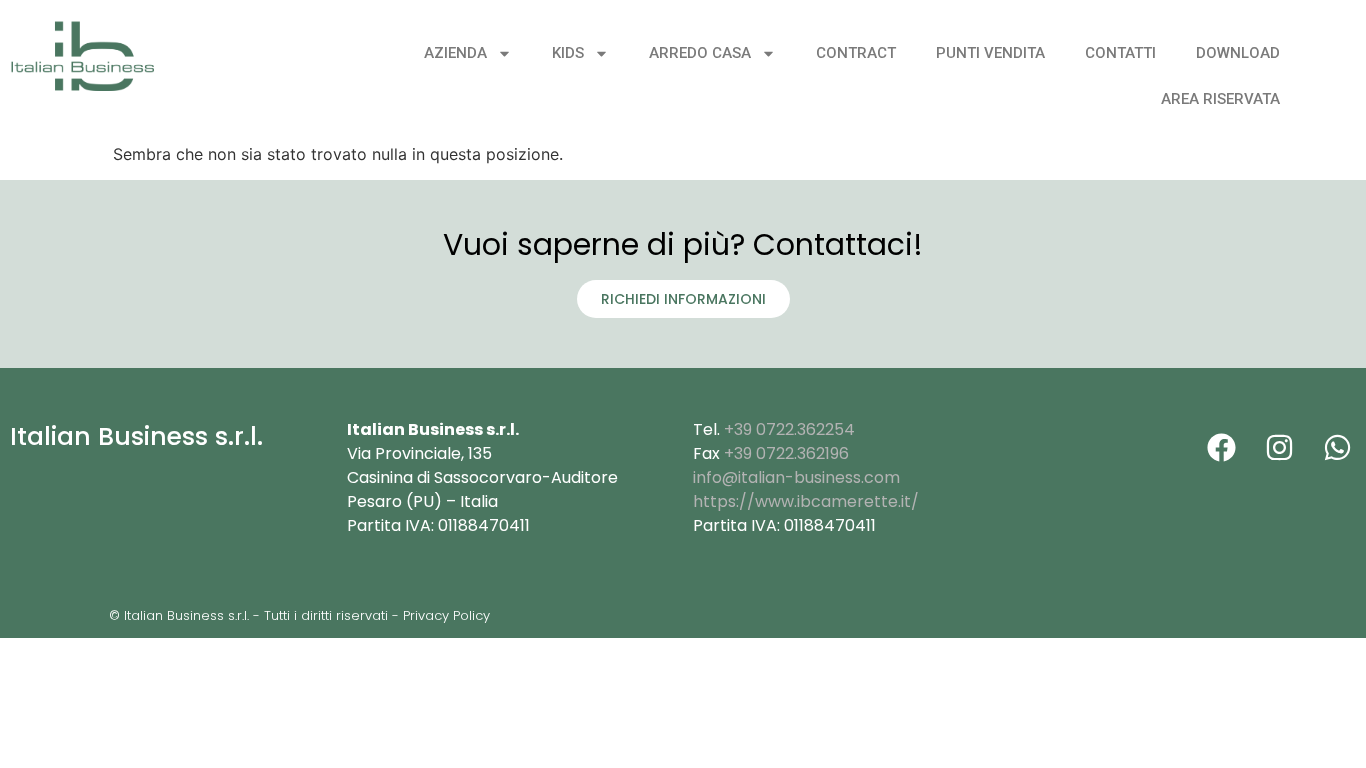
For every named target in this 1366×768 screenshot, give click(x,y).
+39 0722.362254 (789, 429)
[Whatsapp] (1337, 447)
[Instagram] (1279, 447)
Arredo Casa (700, 53)
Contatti (1120, 53)
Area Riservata (1220, 99)
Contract (856, 53)
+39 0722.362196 (786, 453)
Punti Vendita (990, 53)
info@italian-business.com (796, 477)
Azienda (455, 53)
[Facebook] (1221, 447)
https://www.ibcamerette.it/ (806, 501)
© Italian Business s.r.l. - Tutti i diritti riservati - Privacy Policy (299, 615)
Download (1238, 53)
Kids (568, 53)
